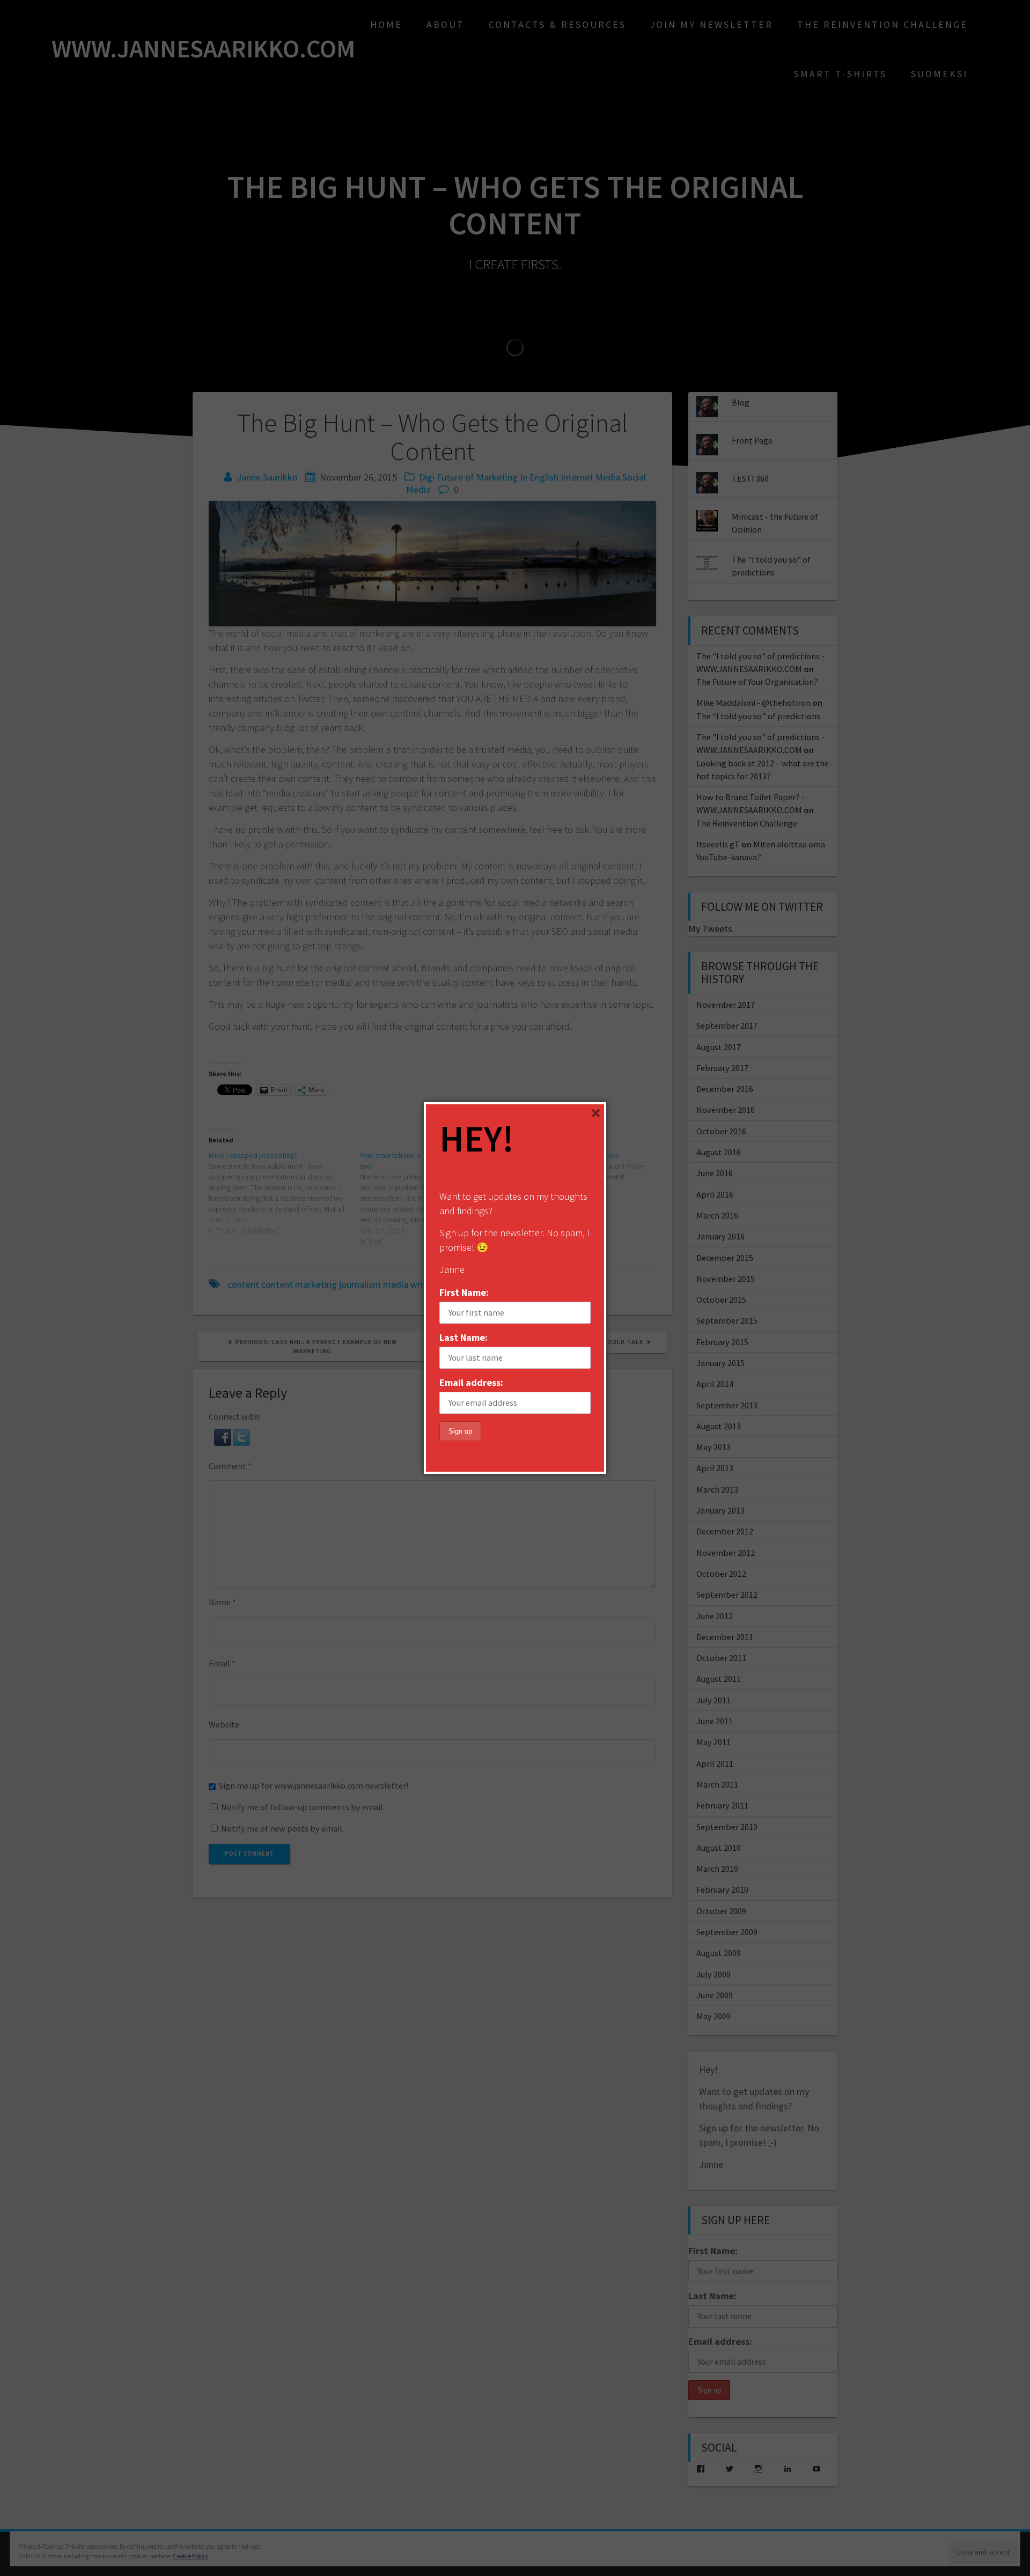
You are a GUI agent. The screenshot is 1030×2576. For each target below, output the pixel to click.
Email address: (471, 1382)
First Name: (464, 1292)
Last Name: (464, 1337)
